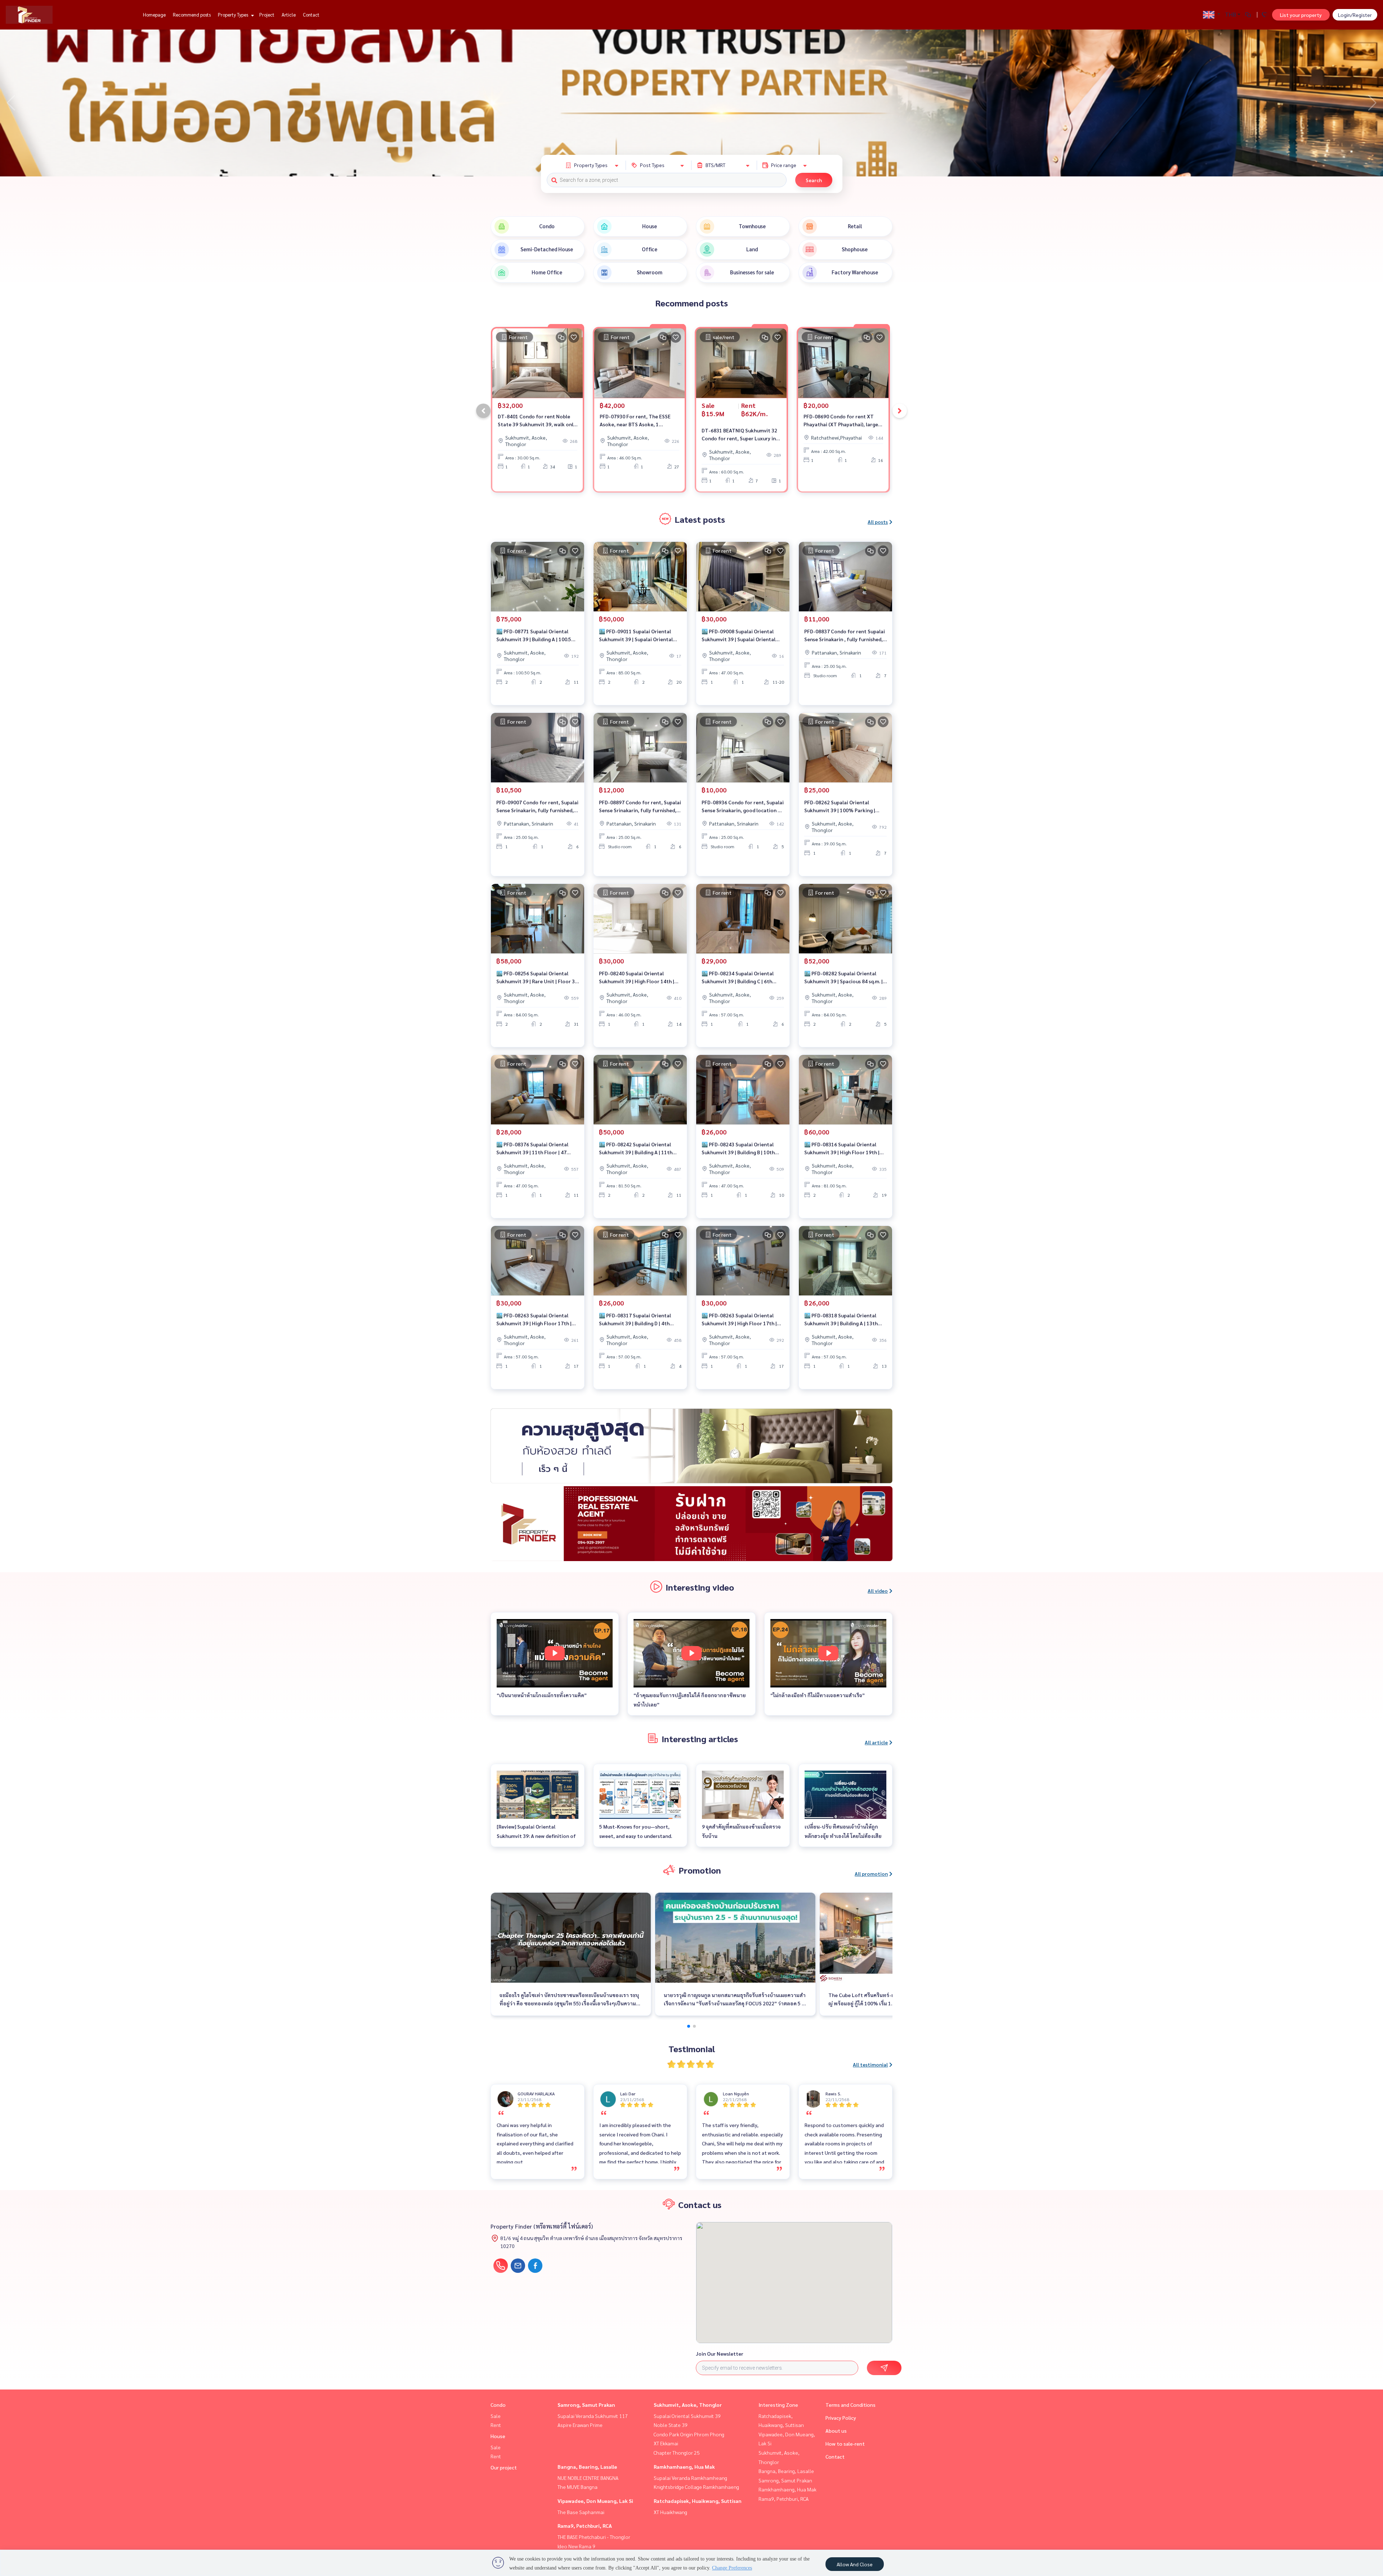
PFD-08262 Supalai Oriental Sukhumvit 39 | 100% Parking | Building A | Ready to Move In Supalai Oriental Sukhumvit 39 (840, 807)
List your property (1301, 15)
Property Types (234, 15)
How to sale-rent (845, 2444)
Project (267, 15)
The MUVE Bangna (578, 2487)
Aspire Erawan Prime (580, 2425)
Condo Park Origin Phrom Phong (689, 2434)
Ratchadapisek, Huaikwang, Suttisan (698, 2501)
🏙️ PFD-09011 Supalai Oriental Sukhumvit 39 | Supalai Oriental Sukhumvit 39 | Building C (636, 636)
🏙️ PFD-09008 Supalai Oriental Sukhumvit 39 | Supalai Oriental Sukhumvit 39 (739, 636)
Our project (504, 2467)
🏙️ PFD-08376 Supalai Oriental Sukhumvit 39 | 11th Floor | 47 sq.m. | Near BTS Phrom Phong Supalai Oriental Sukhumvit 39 (532, 1149)
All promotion (871, 1874)
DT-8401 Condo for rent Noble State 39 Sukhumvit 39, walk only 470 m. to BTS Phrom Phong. (537, 421)
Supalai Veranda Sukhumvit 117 (593, 2416)
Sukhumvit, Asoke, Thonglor (688, 2405)
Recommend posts (192, 15)
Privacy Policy (841, 2418)
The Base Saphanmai (581, 2512)
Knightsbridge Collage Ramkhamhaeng (696, 2487)
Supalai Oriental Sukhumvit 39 (687, 2416)
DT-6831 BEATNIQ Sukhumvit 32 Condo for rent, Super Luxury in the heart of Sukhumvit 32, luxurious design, (739, 435)
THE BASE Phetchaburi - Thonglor (594, 2537)
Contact (311, 15)
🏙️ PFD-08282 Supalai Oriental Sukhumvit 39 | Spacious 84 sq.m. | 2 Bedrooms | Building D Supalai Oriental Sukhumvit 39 (845, 978)
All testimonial (870, 2064)
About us (836, 2431)
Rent (496, 2425)
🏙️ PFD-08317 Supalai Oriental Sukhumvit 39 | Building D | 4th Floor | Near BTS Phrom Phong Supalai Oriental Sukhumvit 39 (635, 1320)
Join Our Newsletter (720, 2354)
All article (876, 1742)
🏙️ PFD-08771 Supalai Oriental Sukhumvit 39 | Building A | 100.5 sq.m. (534, 636)
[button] (1372, 103)
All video (878, 1591)
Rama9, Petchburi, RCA (585, 2526)
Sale (496, 2416)
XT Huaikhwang (670, 2512)
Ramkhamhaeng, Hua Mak (684, 2467)
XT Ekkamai (666, 2443)
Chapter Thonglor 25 (677, 2453)
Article (289, 15)
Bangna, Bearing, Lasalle (587, 2467)
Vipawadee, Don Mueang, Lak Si (595, 2501)
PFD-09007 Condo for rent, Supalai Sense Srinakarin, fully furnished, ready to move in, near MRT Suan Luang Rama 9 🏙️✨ (537, 807)
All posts (878, 522)
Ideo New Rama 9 (576, 2546)
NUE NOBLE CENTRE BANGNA (588, 2478)
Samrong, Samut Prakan (586, 2405)
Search (814, 180)
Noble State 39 (671, 2425)
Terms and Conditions (851, 2405)
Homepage (154, 15)
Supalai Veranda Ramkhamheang (690, 2478)
